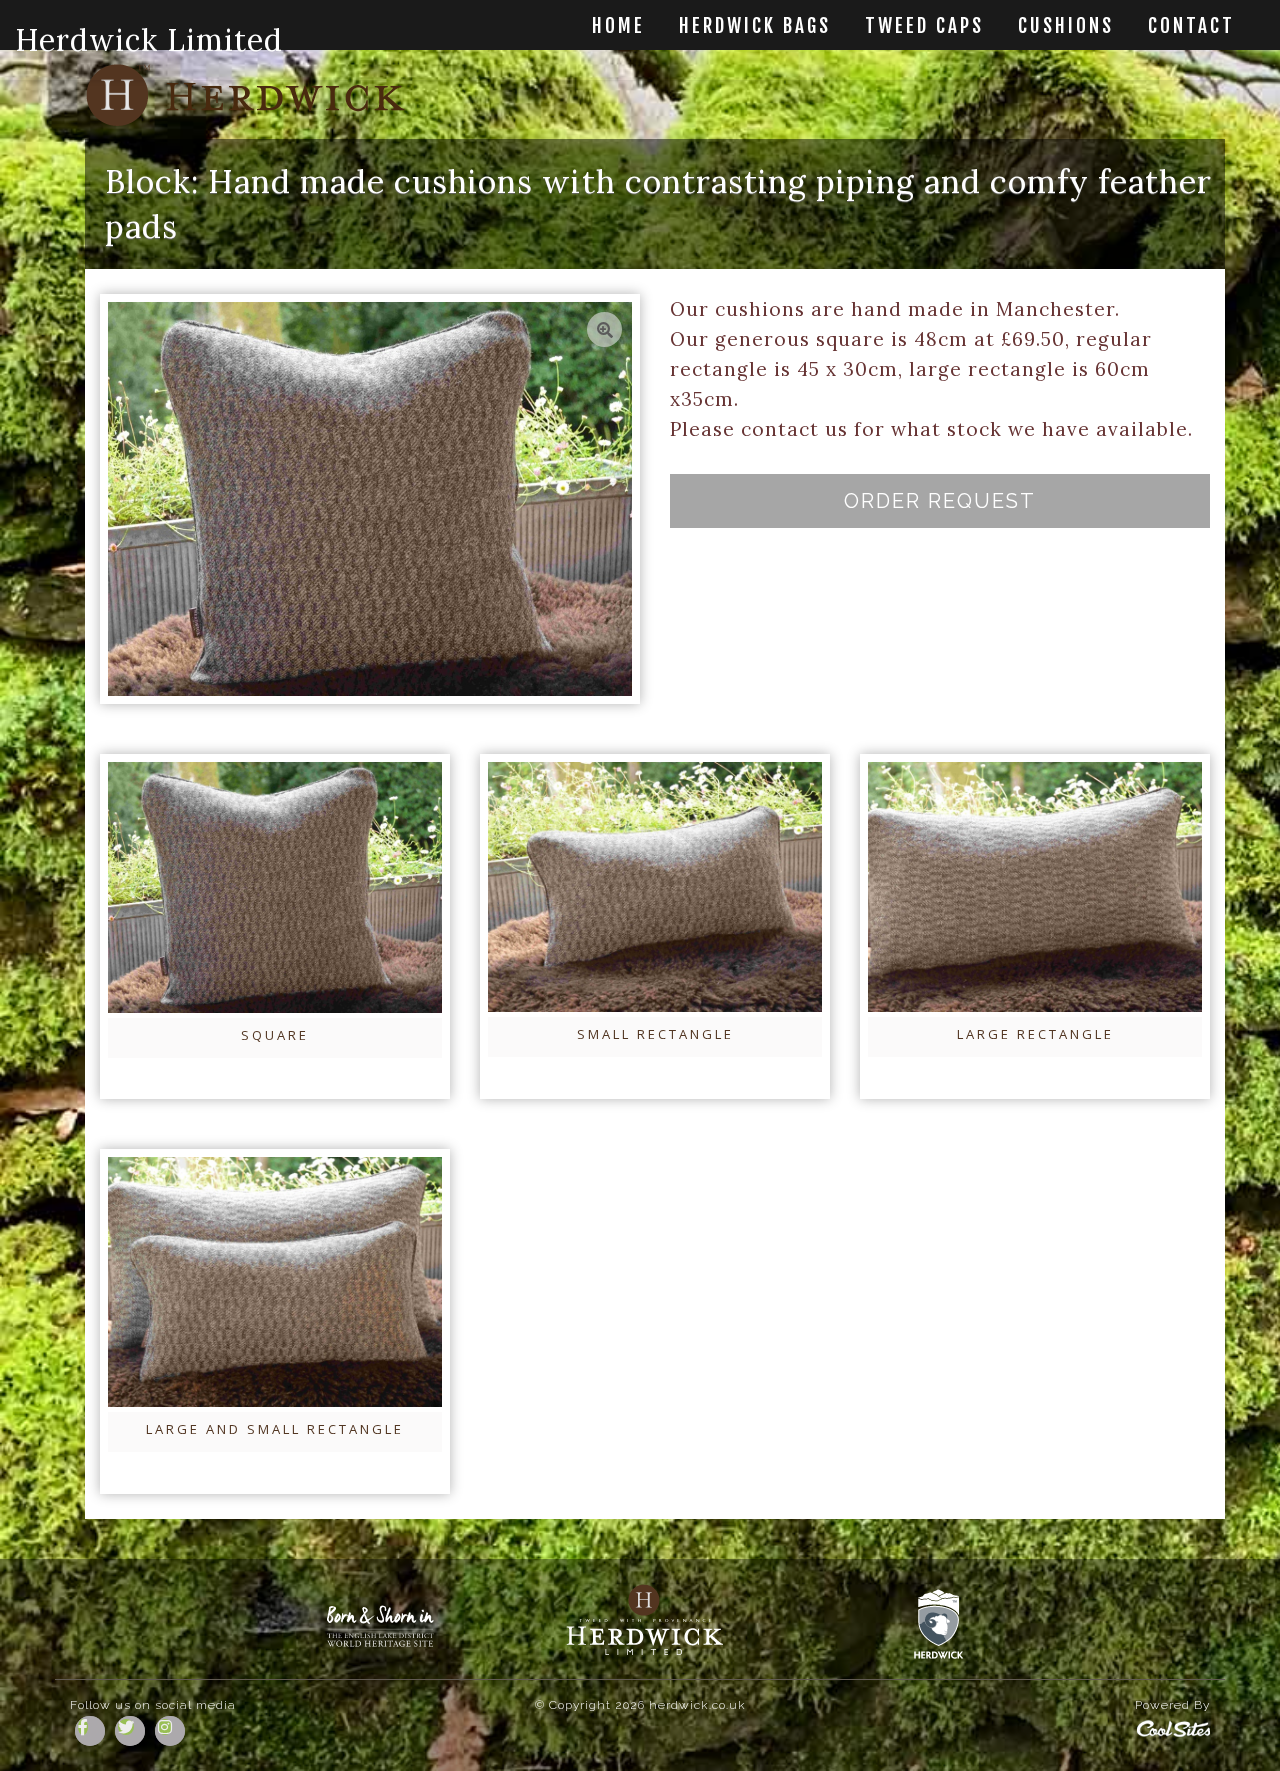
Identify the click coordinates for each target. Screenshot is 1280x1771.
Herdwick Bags (755, 26)
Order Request (940, 501)
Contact (1191, 26)
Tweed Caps (924, 26)
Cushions (1066, 26)
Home (618, 26)
